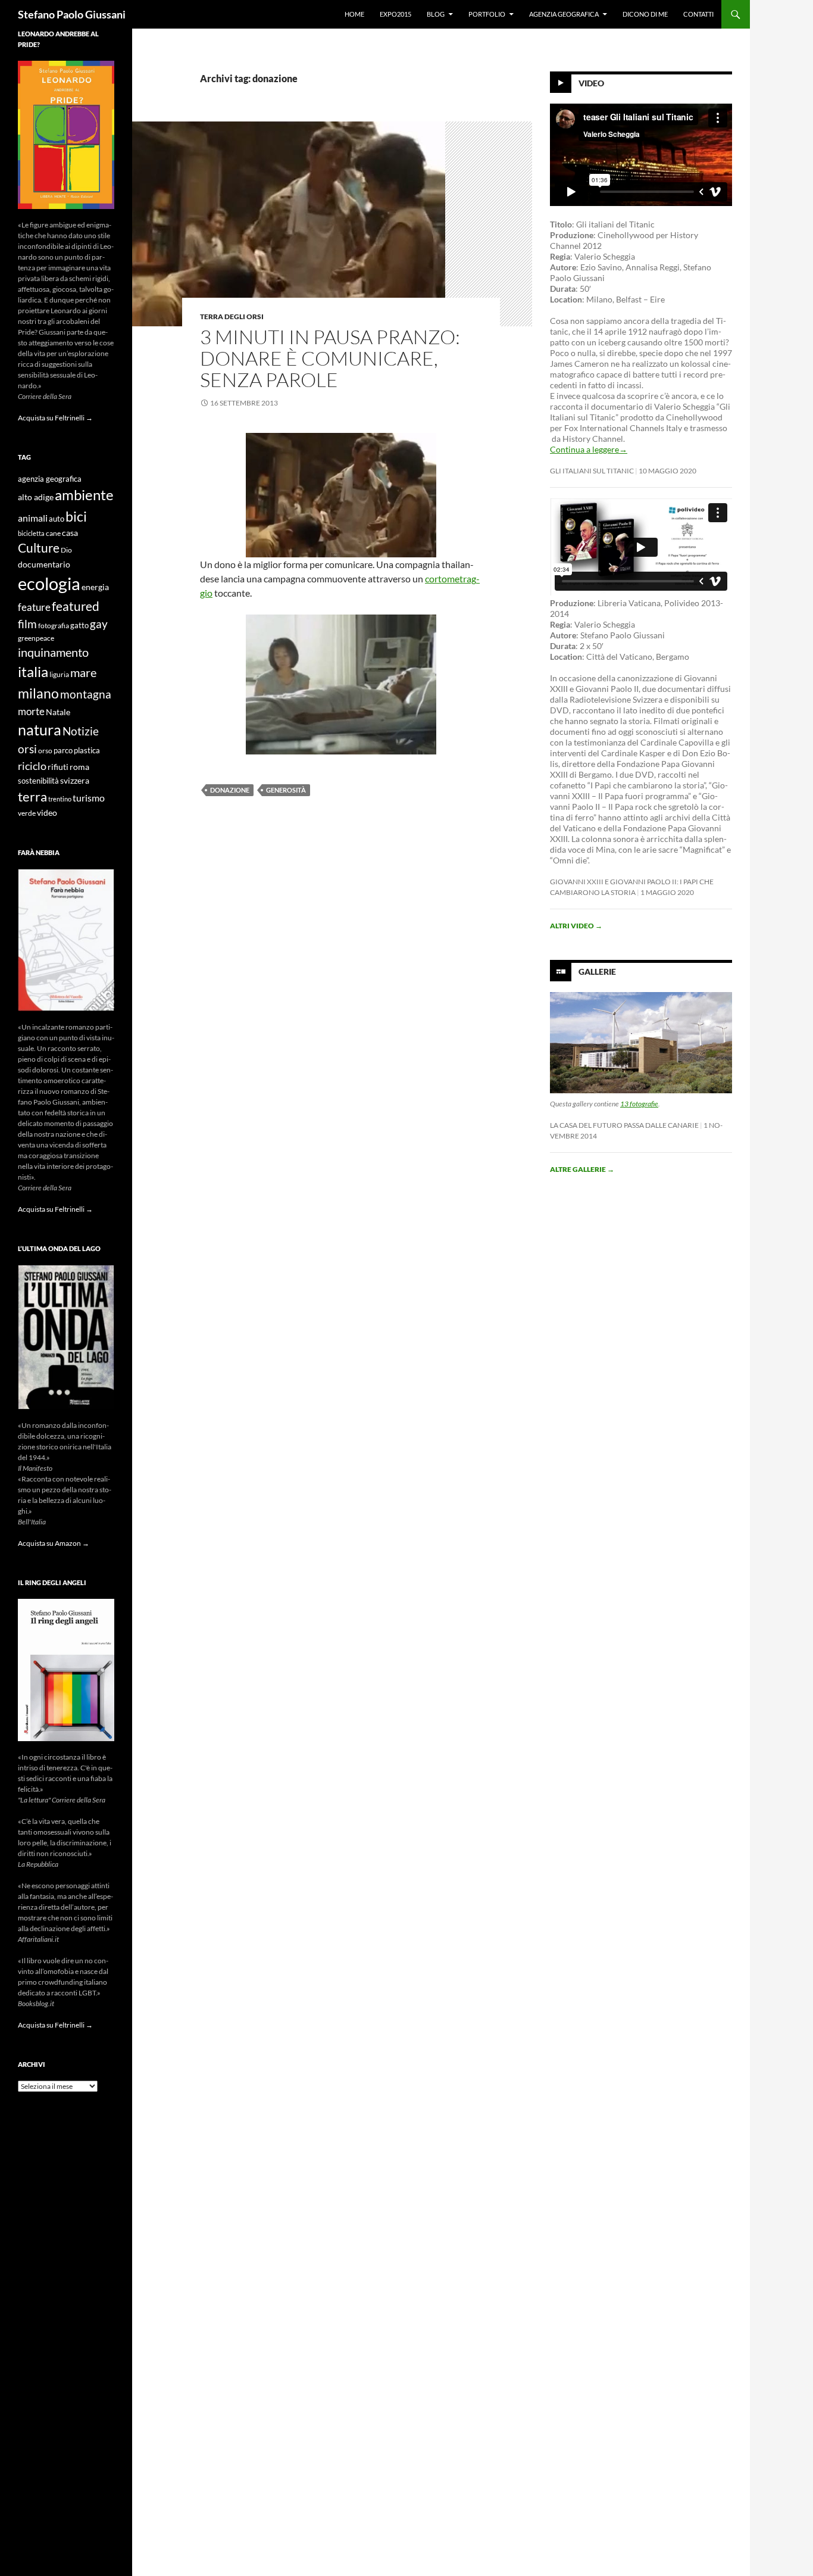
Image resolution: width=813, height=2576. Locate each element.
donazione (230, 790)
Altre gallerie (582, 1169)
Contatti (698, 14)
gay (99, 624)
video (47, 813)
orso (45, 751)
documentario (44, 564)
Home (354, 14)
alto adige (36, 497)
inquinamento (53, 652)
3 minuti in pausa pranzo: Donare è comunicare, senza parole (330, 358)
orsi (27, 749)
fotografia (54, 626)
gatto (79, 626)
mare (83, 672)
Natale (58, 712)
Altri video (576, 926)
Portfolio (487, 14)
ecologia (49, 583)
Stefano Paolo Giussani (72, 14)
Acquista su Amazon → (54, 1543)
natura (40, 730)
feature (34, 607)
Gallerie (597, 972)
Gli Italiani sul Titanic (592, 471)
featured (76, 606)
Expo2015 (395, 14)
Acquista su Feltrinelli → (55, 418)
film (27, 624)
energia (95, 587)
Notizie (81, 731)
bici (76, 516)
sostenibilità (38, 781)
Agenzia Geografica (564, 14)
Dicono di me (645, 14)
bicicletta (31, 533)
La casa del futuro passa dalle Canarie (624, 1125)
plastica (87, 751)
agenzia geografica (50, 479)
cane (53, 533)
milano (38, 693)
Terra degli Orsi (232, 316)
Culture (39, 548)
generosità (286, 790)
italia (33, 671)
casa (70, 533)
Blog (436, 14)
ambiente (84, 495)
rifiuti (58, 767)
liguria (59, 674)
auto (57, 519)
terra (32, 796)
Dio (66, 550)
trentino (60, 799)
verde (27, 813)
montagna (86, 694)
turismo (89, 798)
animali (33, 518)
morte (31, 711)
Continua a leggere (589, 449)
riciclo (32, 766)
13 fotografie (639, 1104)
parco (63, 751)
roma (79, 767)
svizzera (75, 780)
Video (591, 83)
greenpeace (36, 638)
